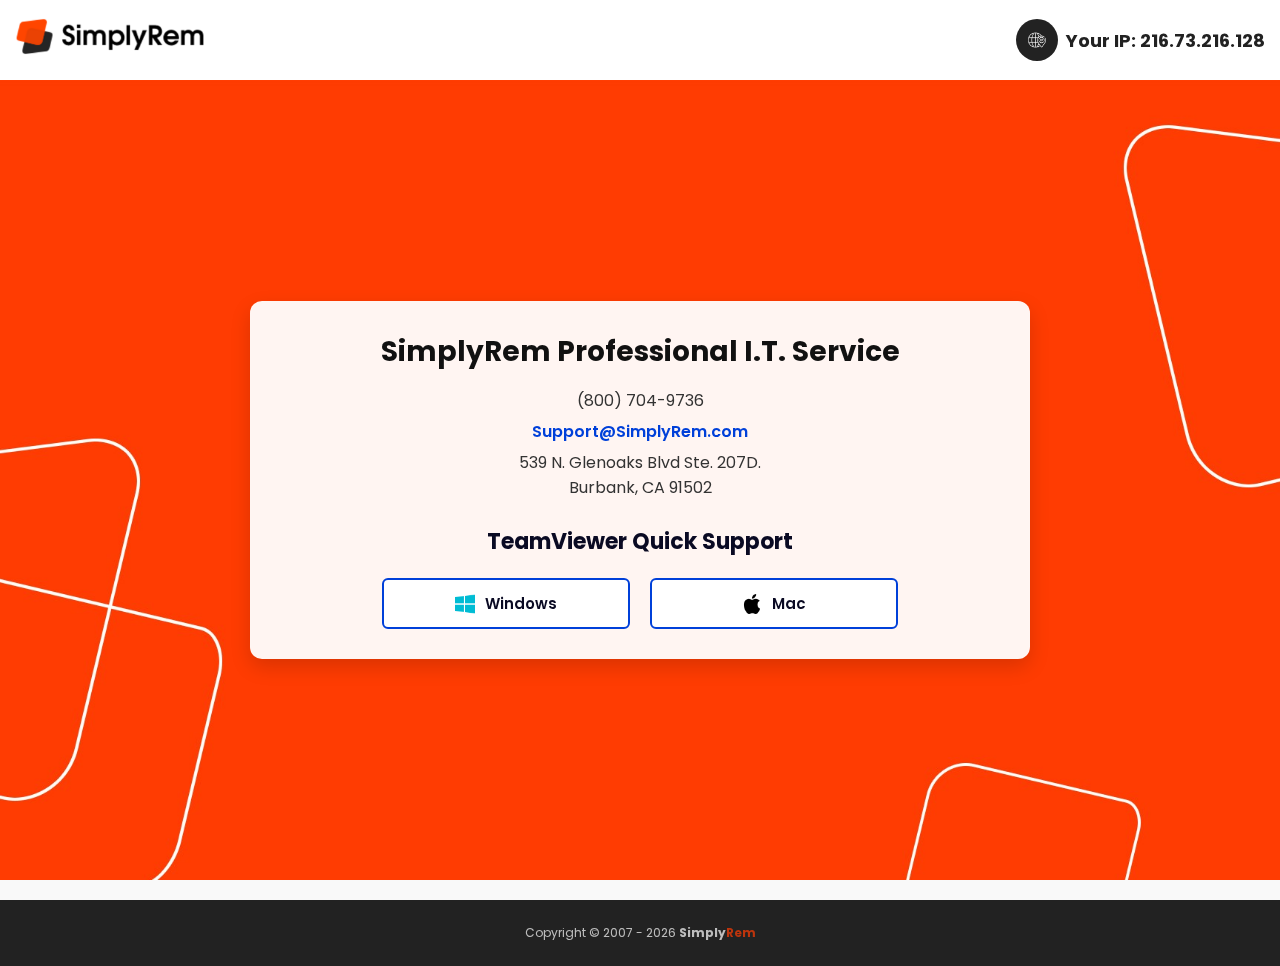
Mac (789, 603)
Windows (521, 603)
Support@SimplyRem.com (640, 431)
